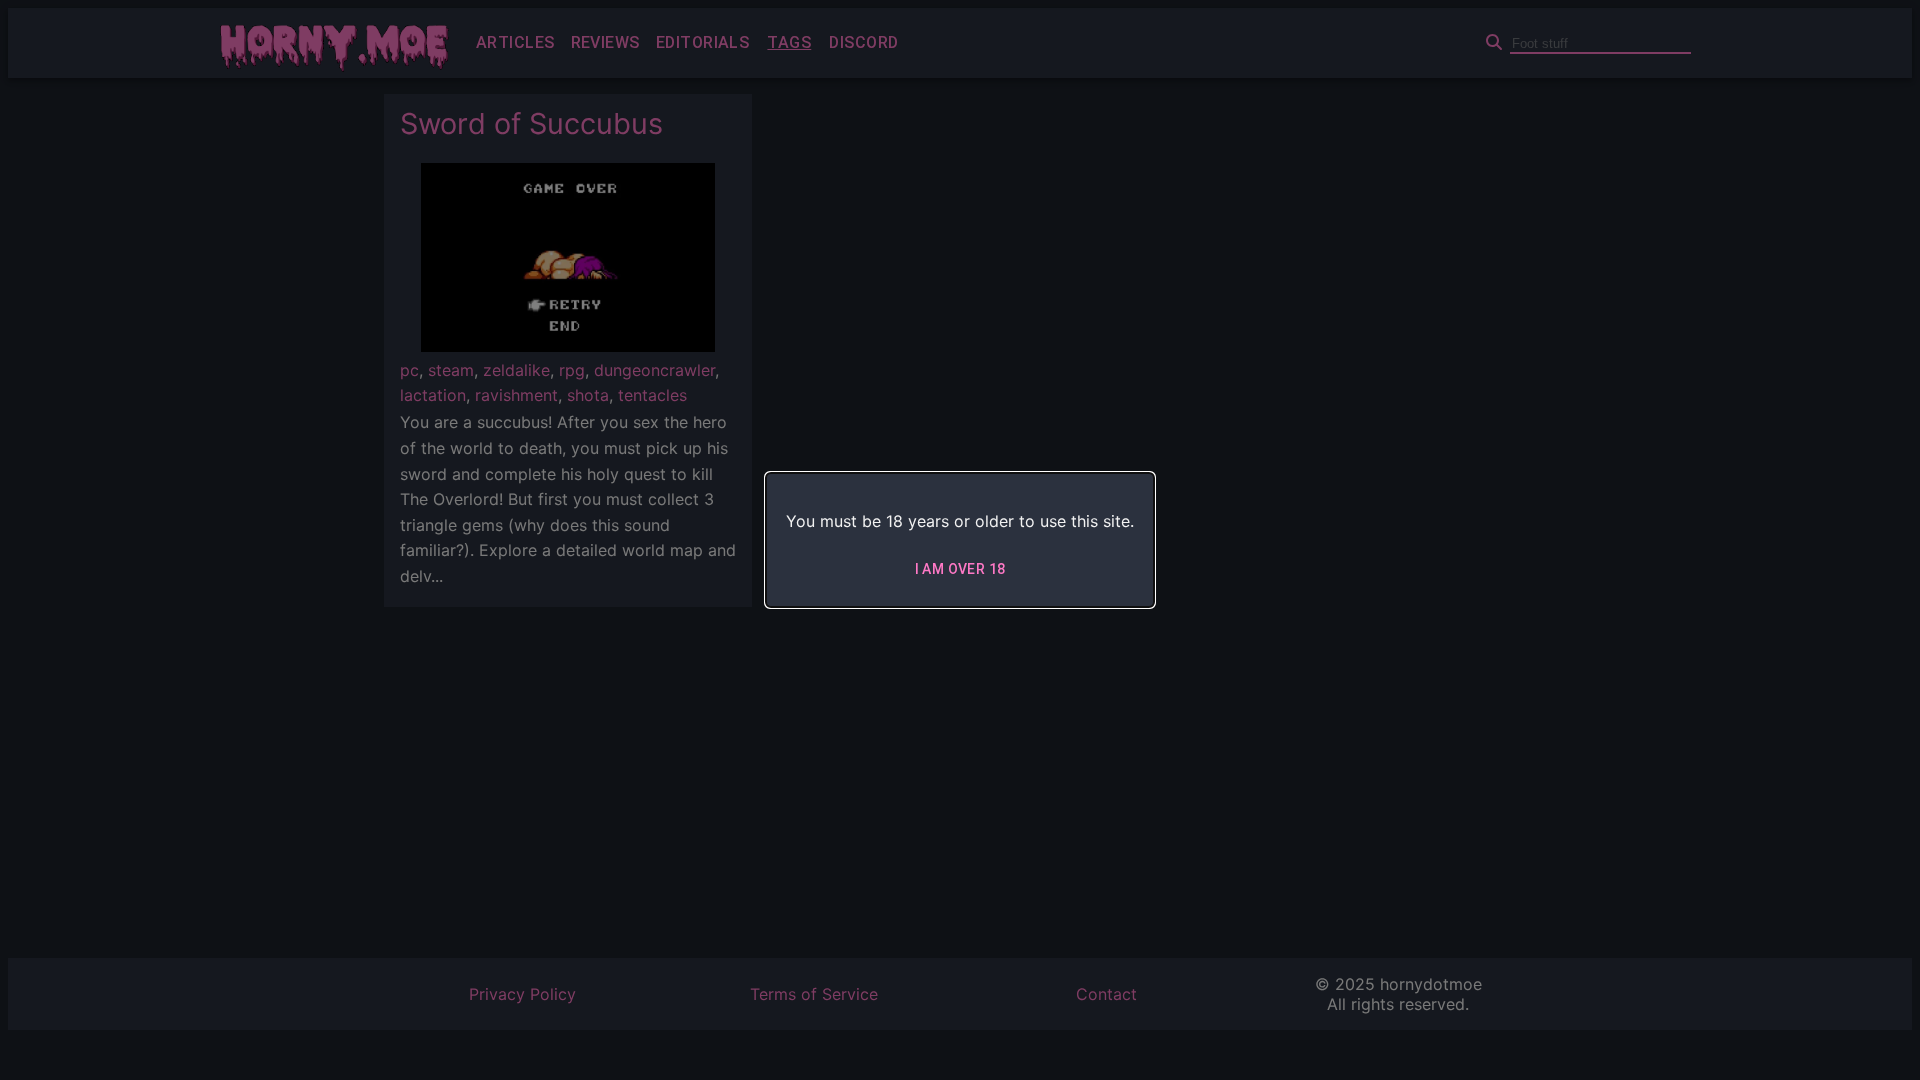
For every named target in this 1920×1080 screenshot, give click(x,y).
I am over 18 (960, 569)
